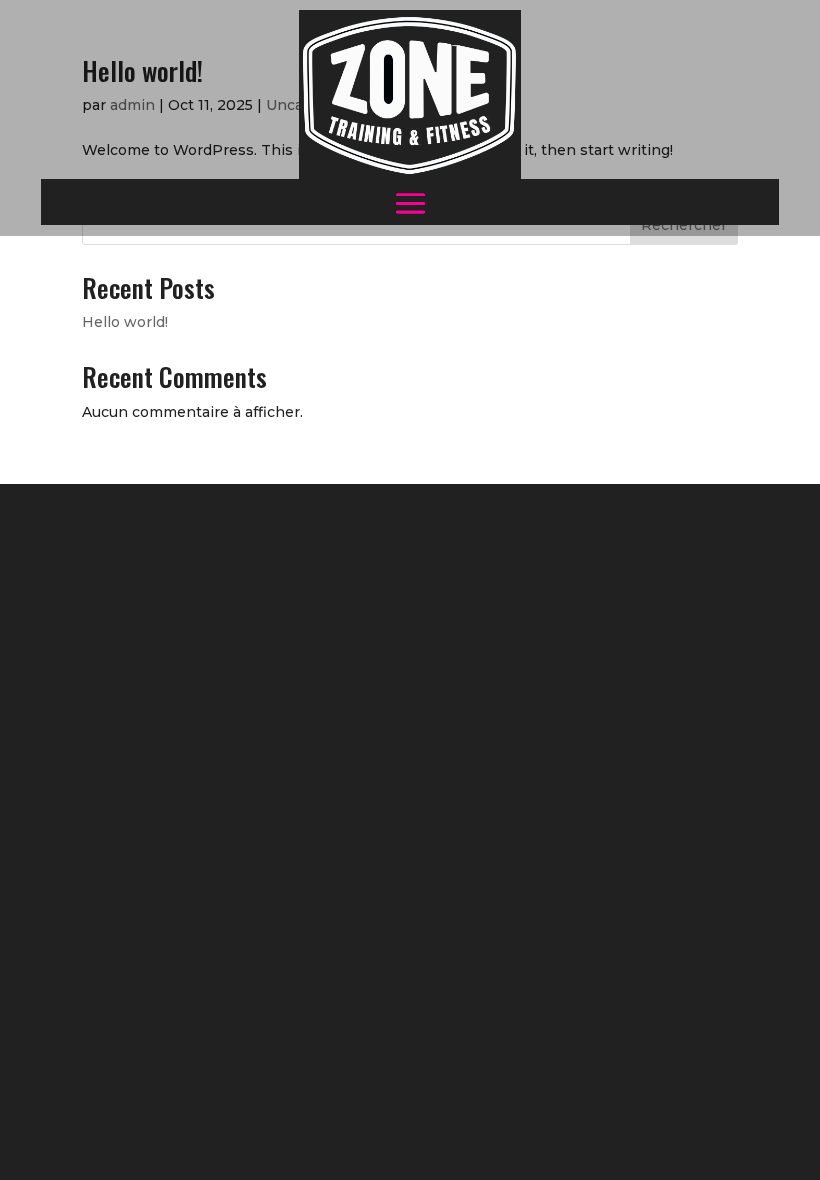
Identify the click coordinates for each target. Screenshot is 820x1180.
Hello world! (125, 322)
